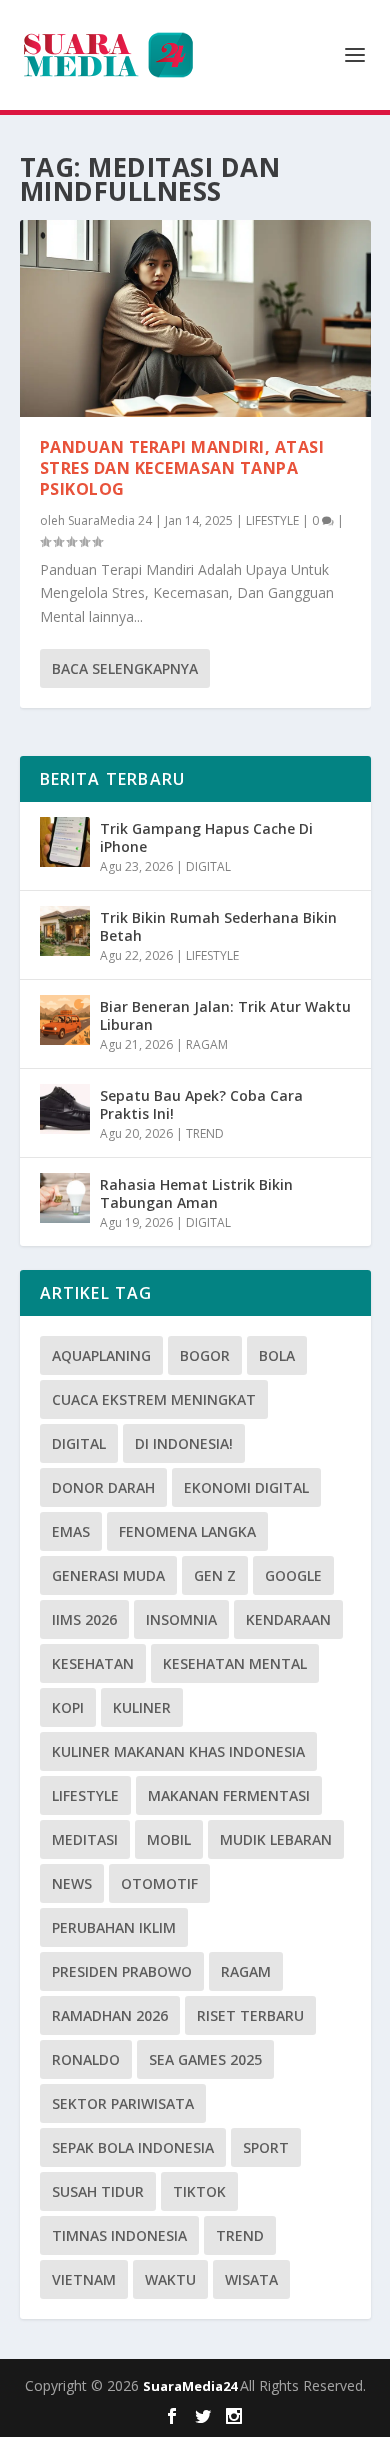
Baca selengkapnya (125, 668)
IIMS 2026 (84, 1619)
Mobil (169, 1839)
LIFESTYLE (272, 520)
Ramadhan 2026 (110, 2015)
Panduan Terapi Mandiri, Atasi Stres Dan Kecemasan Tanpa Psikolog (182, 468)
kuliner (142, 1707)
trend (240, 2235)
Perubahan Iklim (114, 1927)
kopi (68, 1707)
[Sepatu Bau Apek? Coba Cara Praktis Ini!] (65, 1109)
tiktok (199, 2191)
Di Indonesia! (184, 1443)
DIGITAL (208, 866)
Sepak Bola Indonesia (133, 2147)
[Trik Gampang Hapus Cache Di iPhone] (65, 842)
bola (277, 1355)
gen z (215, 1575)
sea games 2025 (205, 2059)
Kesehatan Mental (235, 1663)
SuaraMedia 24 (110, 520)
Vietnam (84, 2279)
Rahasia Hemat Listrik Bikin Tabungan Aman (196, 1193)
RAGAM (207, 1044)
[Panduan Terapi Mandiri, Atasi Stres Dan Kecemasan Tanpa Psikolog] (195, 318)
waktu (170, 2279)
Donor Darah (103, 1487)
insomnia (181, 1619)
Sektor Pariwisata (123, 2103)
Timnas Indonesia (119, 2235)
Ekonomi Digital (246, 1487)
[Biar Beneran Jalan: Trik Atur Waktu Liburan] (65, 1020)
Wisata (251, 2279)
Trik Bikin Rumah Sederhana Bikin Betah (218, 926)
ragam (246, 1971)
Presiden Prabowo (122, 1971)
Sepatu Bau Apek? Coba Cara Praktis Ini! (201, 1104)
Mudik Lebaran (276, 1839)
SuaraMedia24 (191, 2386)
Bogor (205, 1355)
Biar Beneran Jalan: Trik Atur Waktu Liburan (225, 1015)
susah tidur (98, 2191)
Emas (71, 1531)
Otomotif (159, 1883)
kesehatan (93, 1663)
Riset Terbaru (250, 2015)
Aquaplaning (101, 1355)
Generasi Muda (108, 1575)
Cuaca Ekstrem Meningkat (154, 1399)
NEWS (72, 1883)
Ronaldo (86, 2059)
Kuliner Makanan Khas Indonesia (178, 1751)
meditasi (85, 1839)
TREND (205, 1133)
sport (266, 2147)
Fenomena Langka (187, 1531)
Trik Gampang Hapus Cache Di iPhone (206, 837)
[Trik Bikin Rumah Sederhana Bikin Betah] (65, 931)
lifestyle (85, 1795)
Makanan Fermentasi (229, 1795)
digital (79, 1443)
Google (293, 1575)
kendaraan (288, 1619)
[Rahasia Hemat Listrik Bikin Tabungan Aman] (65, 1198)
